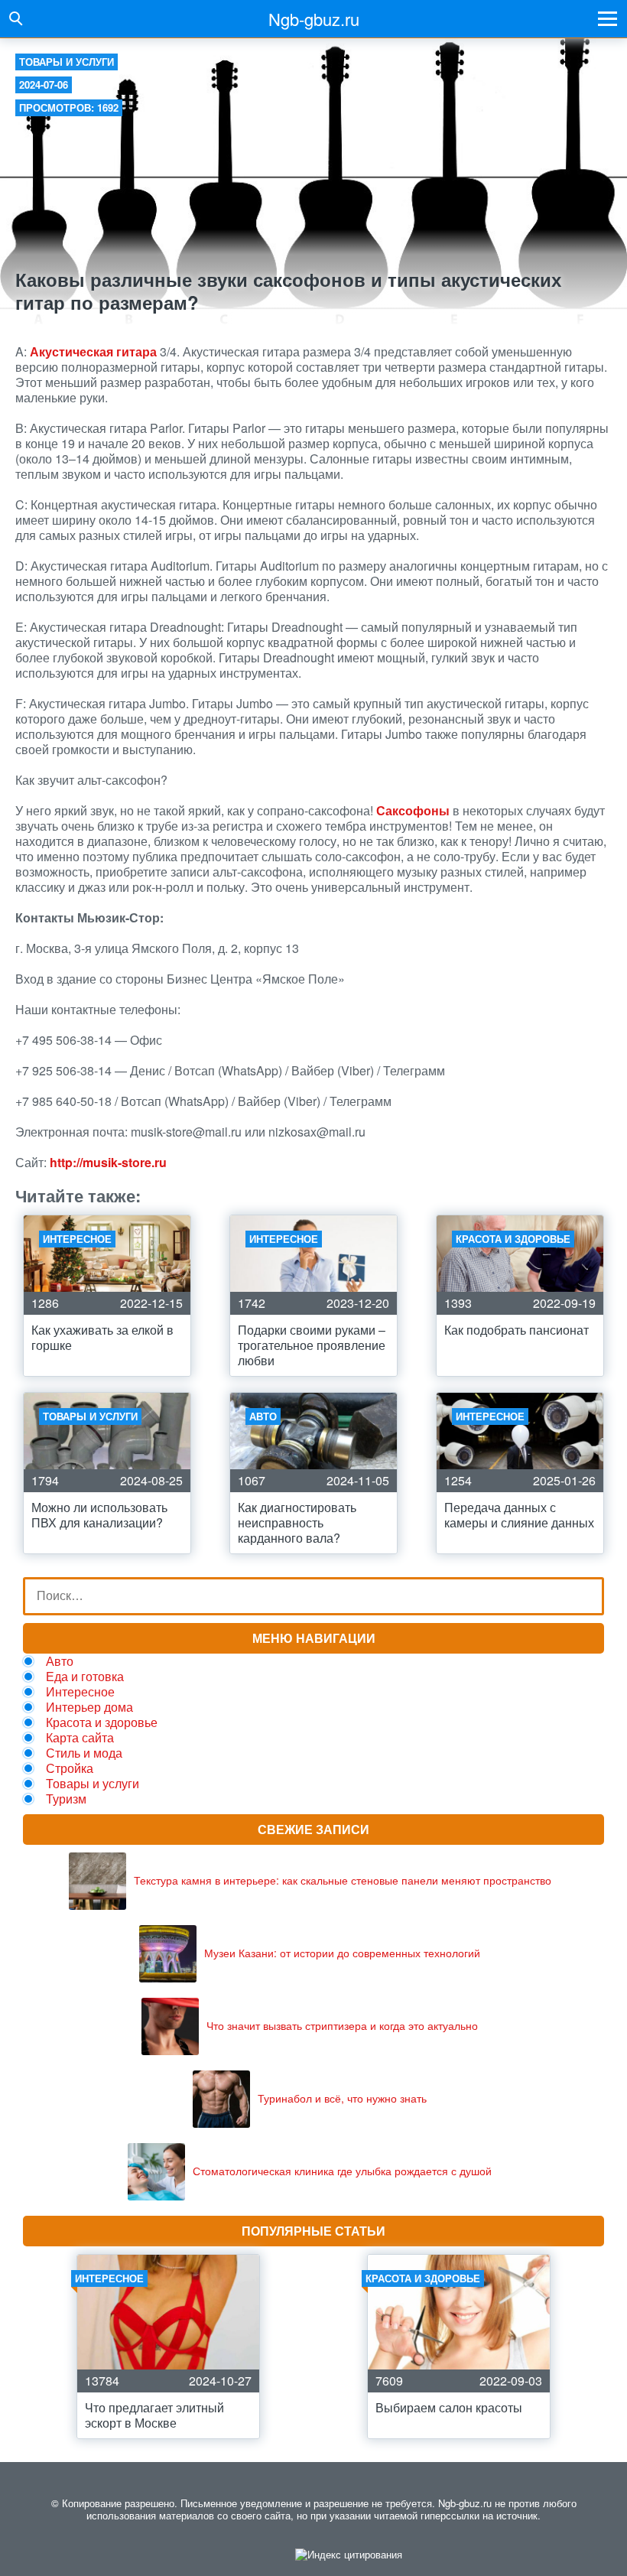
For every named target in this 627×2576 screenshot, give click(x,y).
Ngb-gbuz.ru (314, 19)
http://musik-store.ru (108, 1162)
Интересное (80, 1691)
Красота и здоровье (102, 1722)
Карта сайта (80, 1737)
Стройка (70, 1768)
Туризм (66, 1799)
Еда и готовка (85, 1676)
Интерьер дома (89, 1707)
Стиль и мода (84, 1753)
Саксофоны (413, 810)
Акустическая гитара (93, 351)
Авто (60, 1661)
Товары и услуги (67, 62)
